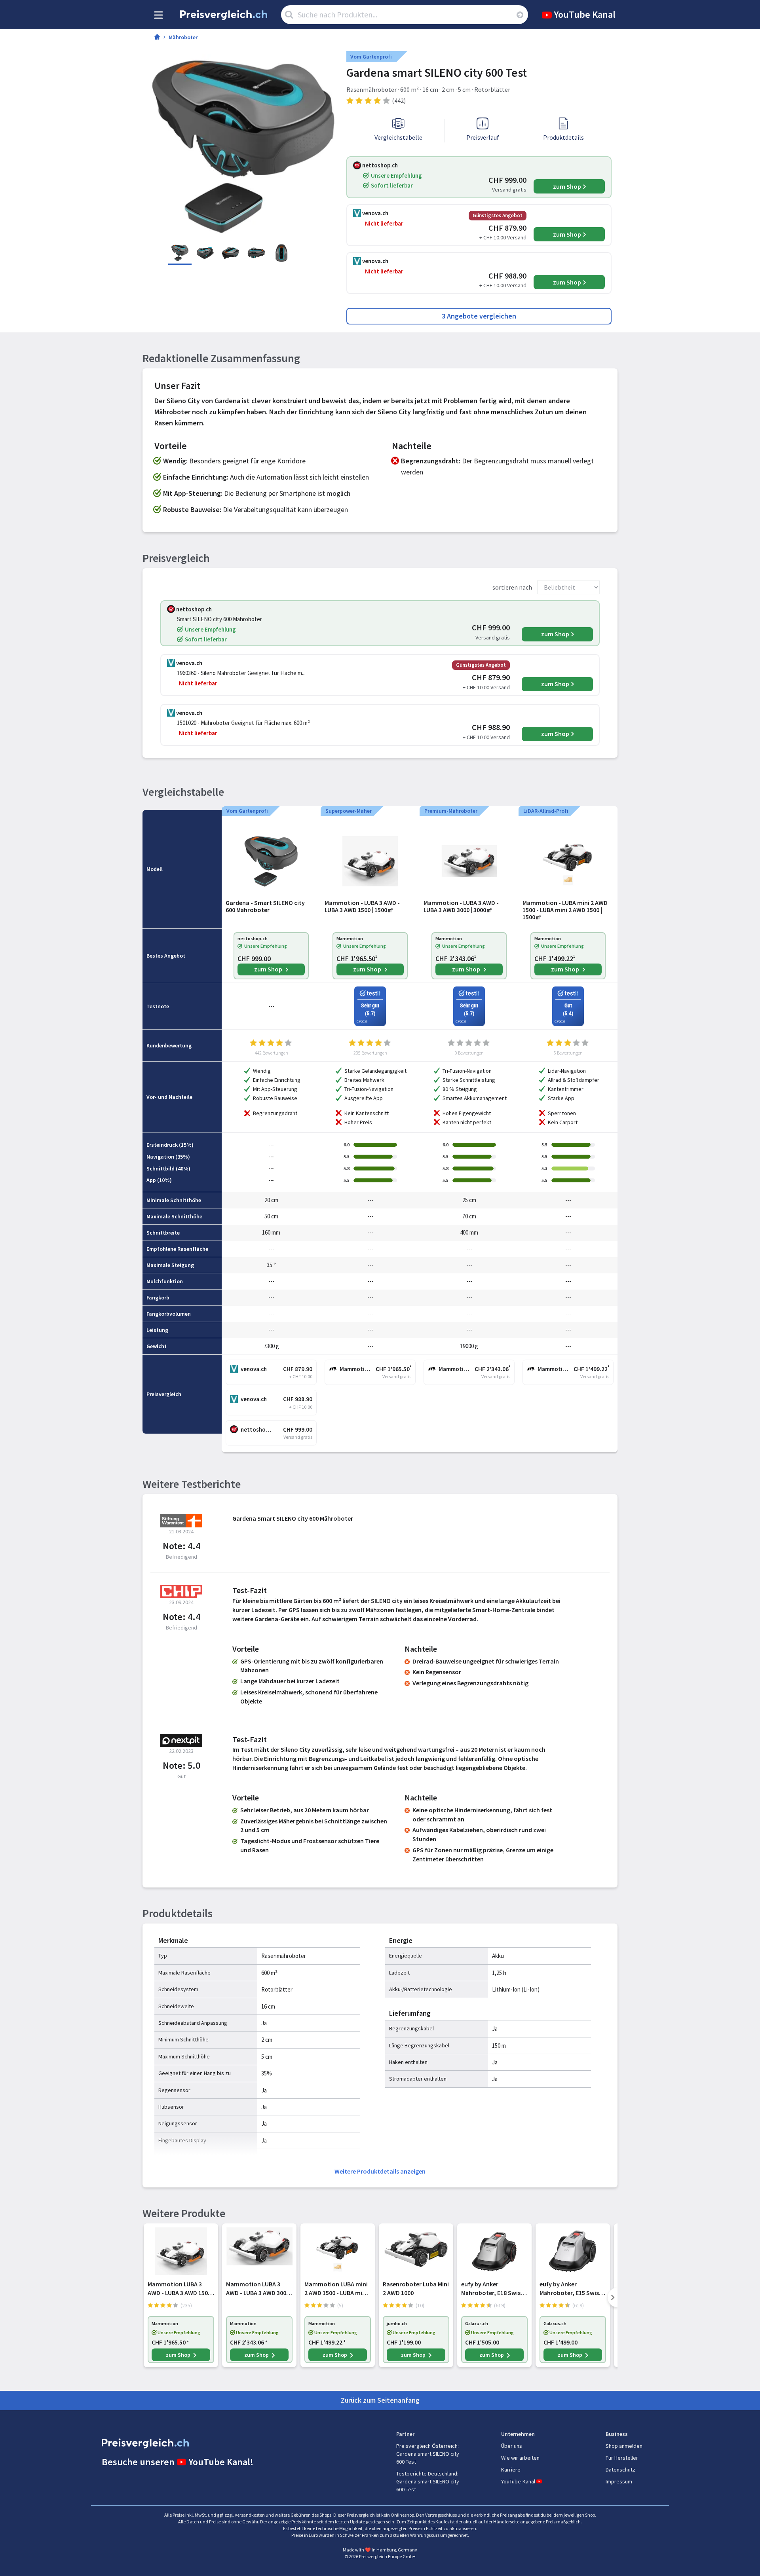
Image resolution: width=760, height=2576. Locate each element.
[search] (520, 15)
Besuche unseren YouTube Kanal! (178, 2462)
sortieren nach (512, 587)
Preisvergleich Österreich (427, 2446)
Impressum (619, 2481)
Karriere (511, 2470)
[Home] (157, 38)
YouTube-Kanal (518, 2481)
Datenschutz (620, 2470)
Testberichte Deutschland (427, 2474)
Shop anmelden (624, 2446)
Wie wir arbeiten (520, 2458)
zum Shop (567, 186)
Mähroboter (183, 37)
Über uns (512, 2446)
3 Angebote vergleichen (479, 316)
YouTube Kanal (585, 14)
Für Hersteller (622, 2458)
